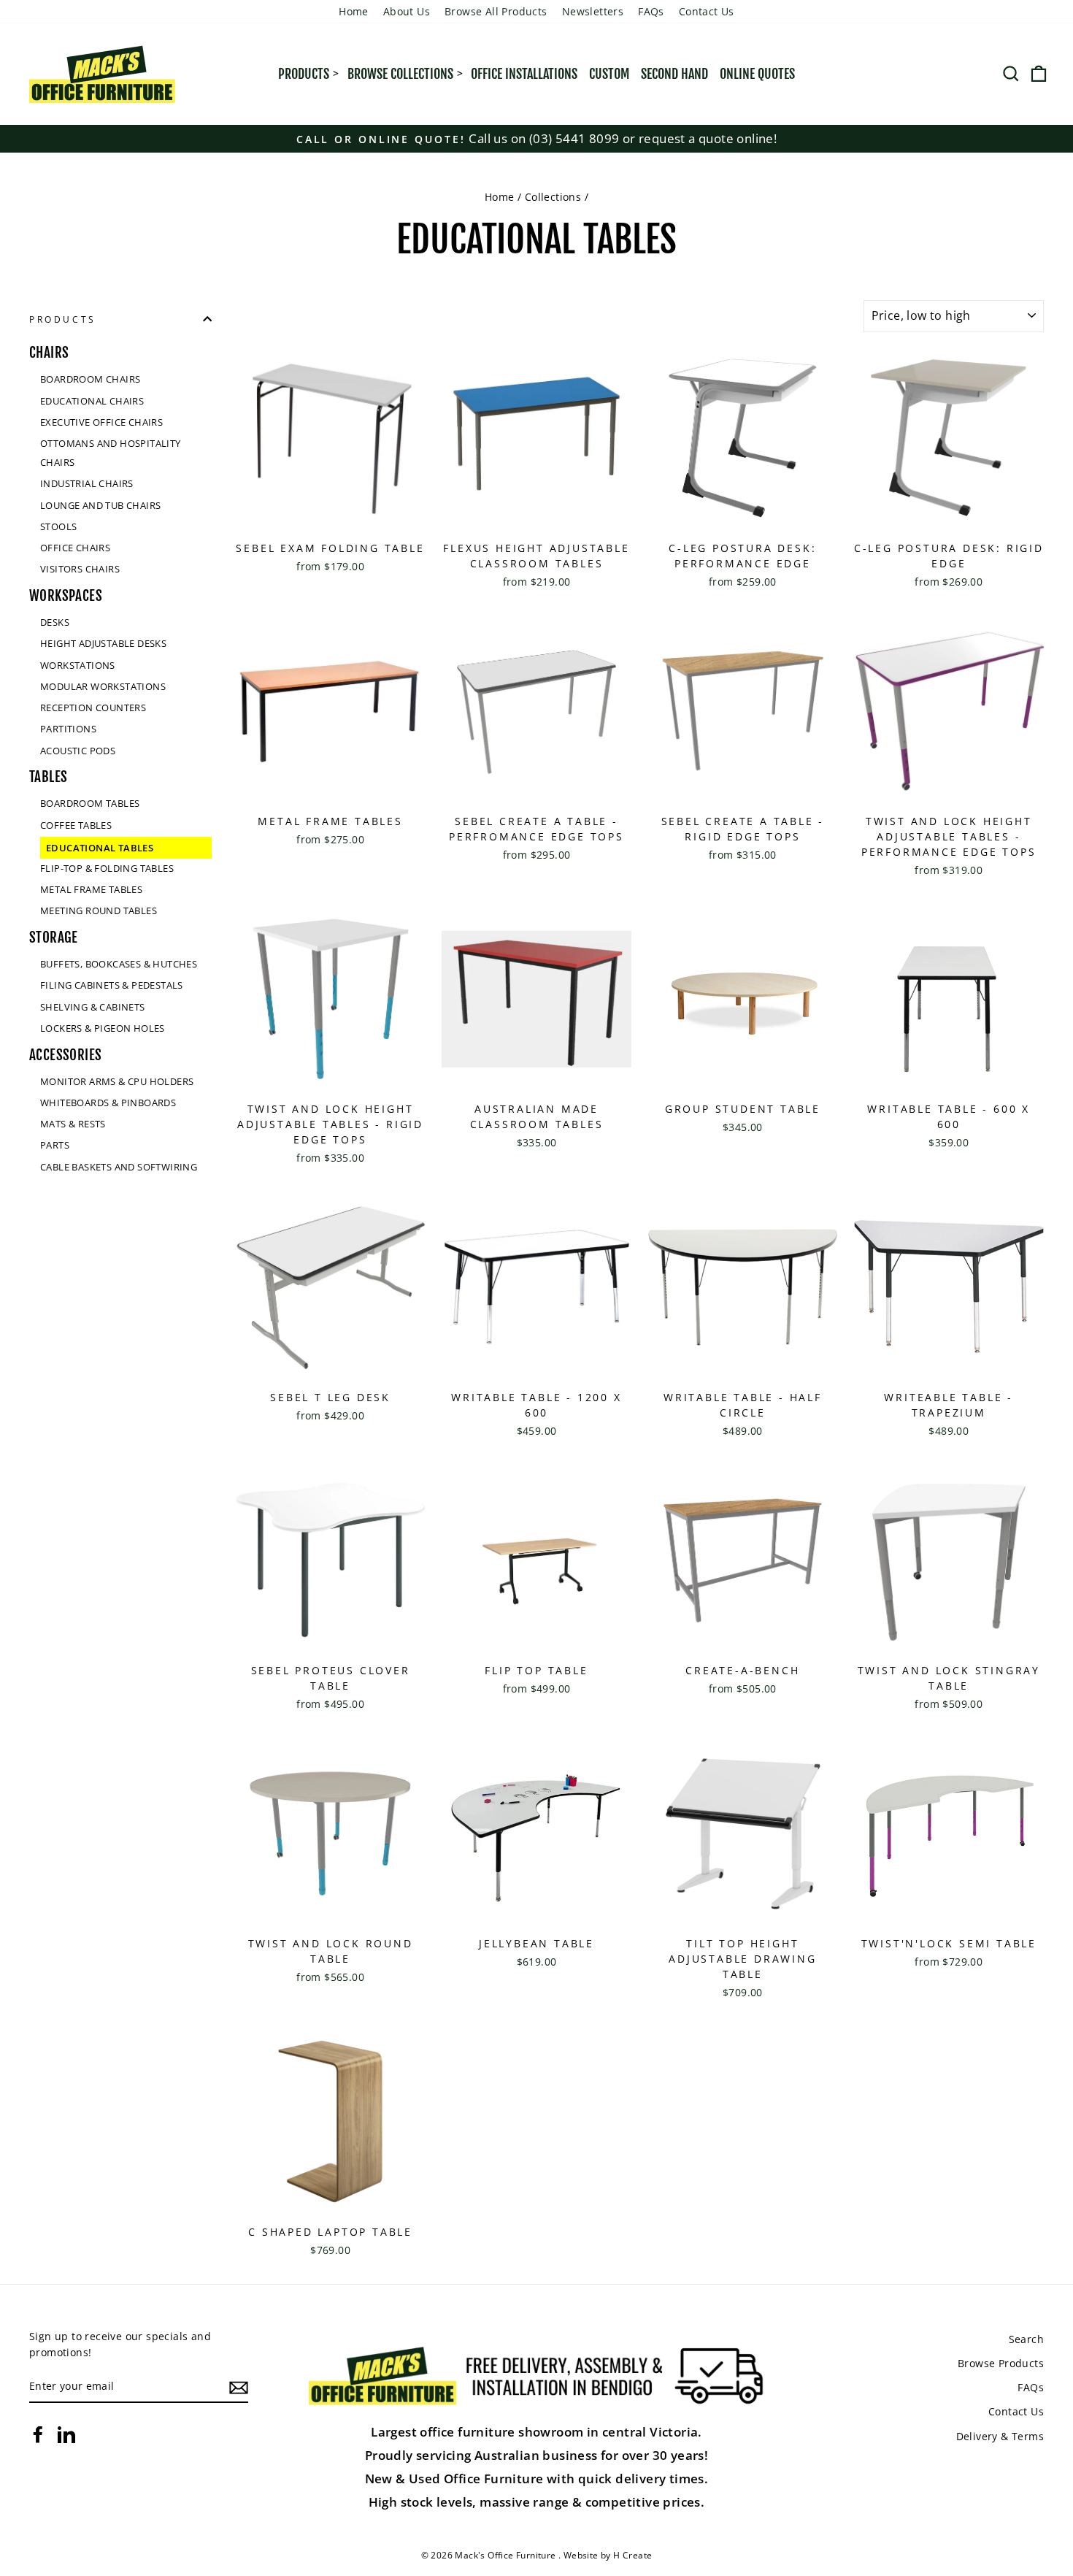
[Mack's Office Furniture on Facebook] (38, 2434)
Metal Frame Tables (91, 889)
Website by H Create (608, 2555)
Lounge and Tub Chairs (100, 505)
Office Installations (524, 74)
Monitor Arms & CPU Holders (117, 1081)
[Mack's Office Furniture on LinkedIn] (66, 2434)
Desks (55, 622)
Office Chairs (75, 548)
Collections (553, 197)
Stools (58, 526)
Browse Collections (400, 74)
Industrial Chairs (87, 483)
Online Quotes (757, 74)
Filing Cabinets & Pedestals (112, 985)
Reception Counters (93, 708)
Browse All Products (496, 11)
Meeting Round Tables (99, 911)
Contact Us (707, 11)
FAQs (651, 11)
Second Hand (674, 74)
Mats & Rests (73, 1124)
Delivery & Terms (1000, 2436)
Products (304, 74)
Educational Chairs (92, 400)
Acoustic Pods (78, 750)
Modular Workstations (103, 686)
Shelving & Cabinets (93, 1006)
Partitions (68, 729)
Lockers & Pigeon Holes (103, 1027)
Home (354, 11)
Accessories (65, 1054)
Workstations (78, 664)
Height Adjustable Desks (103, 643)
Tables (48, 777)
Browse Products (1001, 2363)
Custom (609, 74)
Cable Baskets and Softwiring (119, 1166)
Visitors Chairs (80, 569)
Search (1026, 2339)
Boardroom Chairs (90, 379)
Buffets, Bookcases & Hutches (119, 964)
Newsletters (593, 11)
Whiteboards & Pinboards (108, 1102)
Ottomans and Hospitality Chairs (111, 453)
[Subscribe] (239, 2387)
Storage (54, 938)
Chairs (49, 353)
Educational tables (100, 847)
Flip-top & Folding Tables (107, 867)
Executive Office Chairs (101, 421)
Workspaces (66, 596)
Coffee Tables (76, 824)
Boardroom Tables (90, 803)
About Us (407, 11)
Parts (55, 1145)
